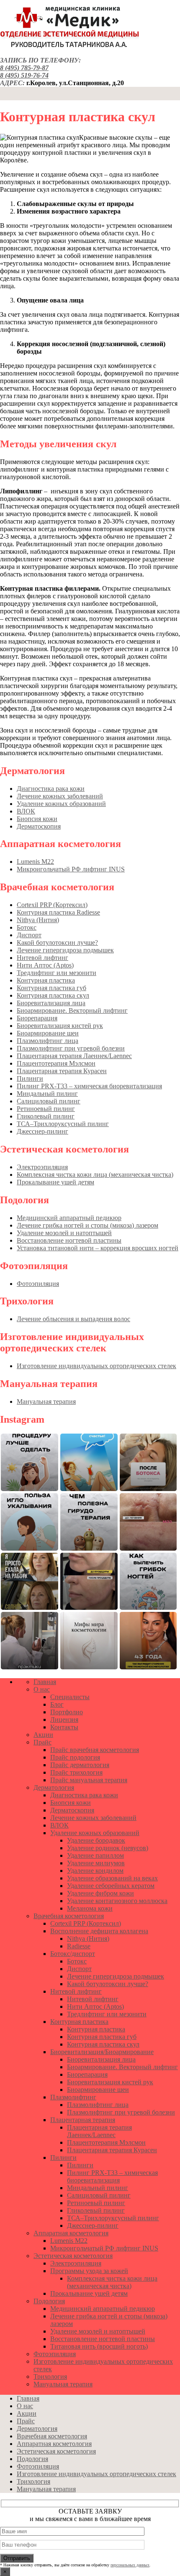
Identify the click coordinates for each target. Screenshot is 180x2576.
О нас (42, 1689)
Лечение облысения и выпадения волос (73, 1319)
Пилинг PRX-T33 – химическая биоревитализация (89, 1086)
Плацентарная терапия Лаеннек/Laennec (74, 1056)
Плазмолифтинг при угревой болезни (71, 1048)
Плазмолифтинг (73, 2097)
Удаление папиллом (95, 1855)
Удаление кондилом (95, 1871)
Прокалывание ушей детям (55, 1182)
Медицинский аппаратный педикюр (69, 1218)
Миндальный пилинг (47, 1094)
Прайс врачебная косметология (95, 1750)
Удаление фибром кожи (100, 1893)
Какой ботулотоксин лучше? (57, 943)
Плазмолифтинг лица (48, 1041)
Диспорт (29, 935)
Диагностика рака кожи (51, 789)
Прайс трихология (76, 1772)
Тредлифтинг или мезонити (57, 973)
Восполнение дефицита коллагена (99, 1931)
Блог (57, 1704)
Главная (45, 1682)
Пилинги (30, 1078)
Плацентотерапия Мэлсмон (56, 1063)
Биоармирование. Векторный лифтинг (72, 1010)
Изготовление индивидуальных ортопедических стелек (96, 1366)
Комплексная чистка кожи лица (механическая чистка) (95, 1175)
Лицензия (64, 1720)
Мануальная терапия (46, 1401)
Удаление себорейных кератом (111, 1886)
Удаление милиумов (96, 1863)
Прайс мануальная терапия (89, 1780)
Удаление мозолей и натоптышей (64, 1233)
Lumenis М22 (35, 862)
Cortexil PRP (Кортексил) (52, 905)
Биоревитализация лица (51, 1003)
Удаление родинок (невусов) (108, 1848)
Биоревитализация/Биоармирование (102, 2052)
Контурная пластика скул (53, 995)
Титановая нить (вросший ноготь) (99, 2346)
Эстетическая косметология (73, 2256)
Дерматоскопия (39, 826)
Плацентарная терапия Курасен (62, 1071)
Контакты (64, 1727)
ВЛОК (26, 811)
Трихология (50, 2377)
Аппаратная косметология (71, 2233)
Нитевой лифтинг (42, 958)
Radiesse (79, 1946)
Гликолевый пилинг (46, 1116)
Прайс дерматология (80, 1765)
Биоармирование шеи (48, 1033)
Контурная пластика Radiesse (58, 912)
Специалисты (70, 1697)
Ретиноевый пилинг (46, 1109)
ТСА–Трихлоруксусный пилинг (63, 1124)
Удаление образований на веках (112, 1878)
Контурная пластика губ (51, 988)
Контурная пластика (46, 980)
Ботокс (27, 927)
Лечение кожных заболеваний (60, 796)
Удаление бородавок (96, 1840)
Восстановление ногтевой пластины (69, 1240)
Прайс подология (75, 1757)
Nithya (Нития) (38, 920)
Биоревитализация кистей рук (60, 1026)
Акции (43, 1735)
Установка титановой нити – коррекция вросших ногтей (98, 1248)
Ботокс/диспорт (73, 1954)
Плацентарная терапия (83, 2120)
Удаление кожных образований (61, 804)
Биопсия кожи (37, 819)
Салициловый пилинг (49, 1101)
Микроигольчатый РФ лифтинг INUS (71, 869)
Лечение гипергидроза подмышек (65, 950)
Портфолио (67, 1712)
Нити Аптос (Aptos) (45, 965)
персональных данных (130, 2565)
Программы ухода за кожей (89, 2271)
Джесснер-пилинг (42, 1131)
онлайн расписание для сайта (45, 1667)
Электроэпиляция (42, 1167)
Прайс (42, 1742)
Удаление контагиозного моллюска (117, 1901)
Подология (49, 2301)
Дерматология (54, 1787)
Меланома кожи (90, 1908)
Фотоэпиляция (38, 1284)
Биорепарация (37, 1018)
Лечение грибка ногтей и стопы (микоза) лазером (87, 1225)
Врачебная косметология (69, 1916)
